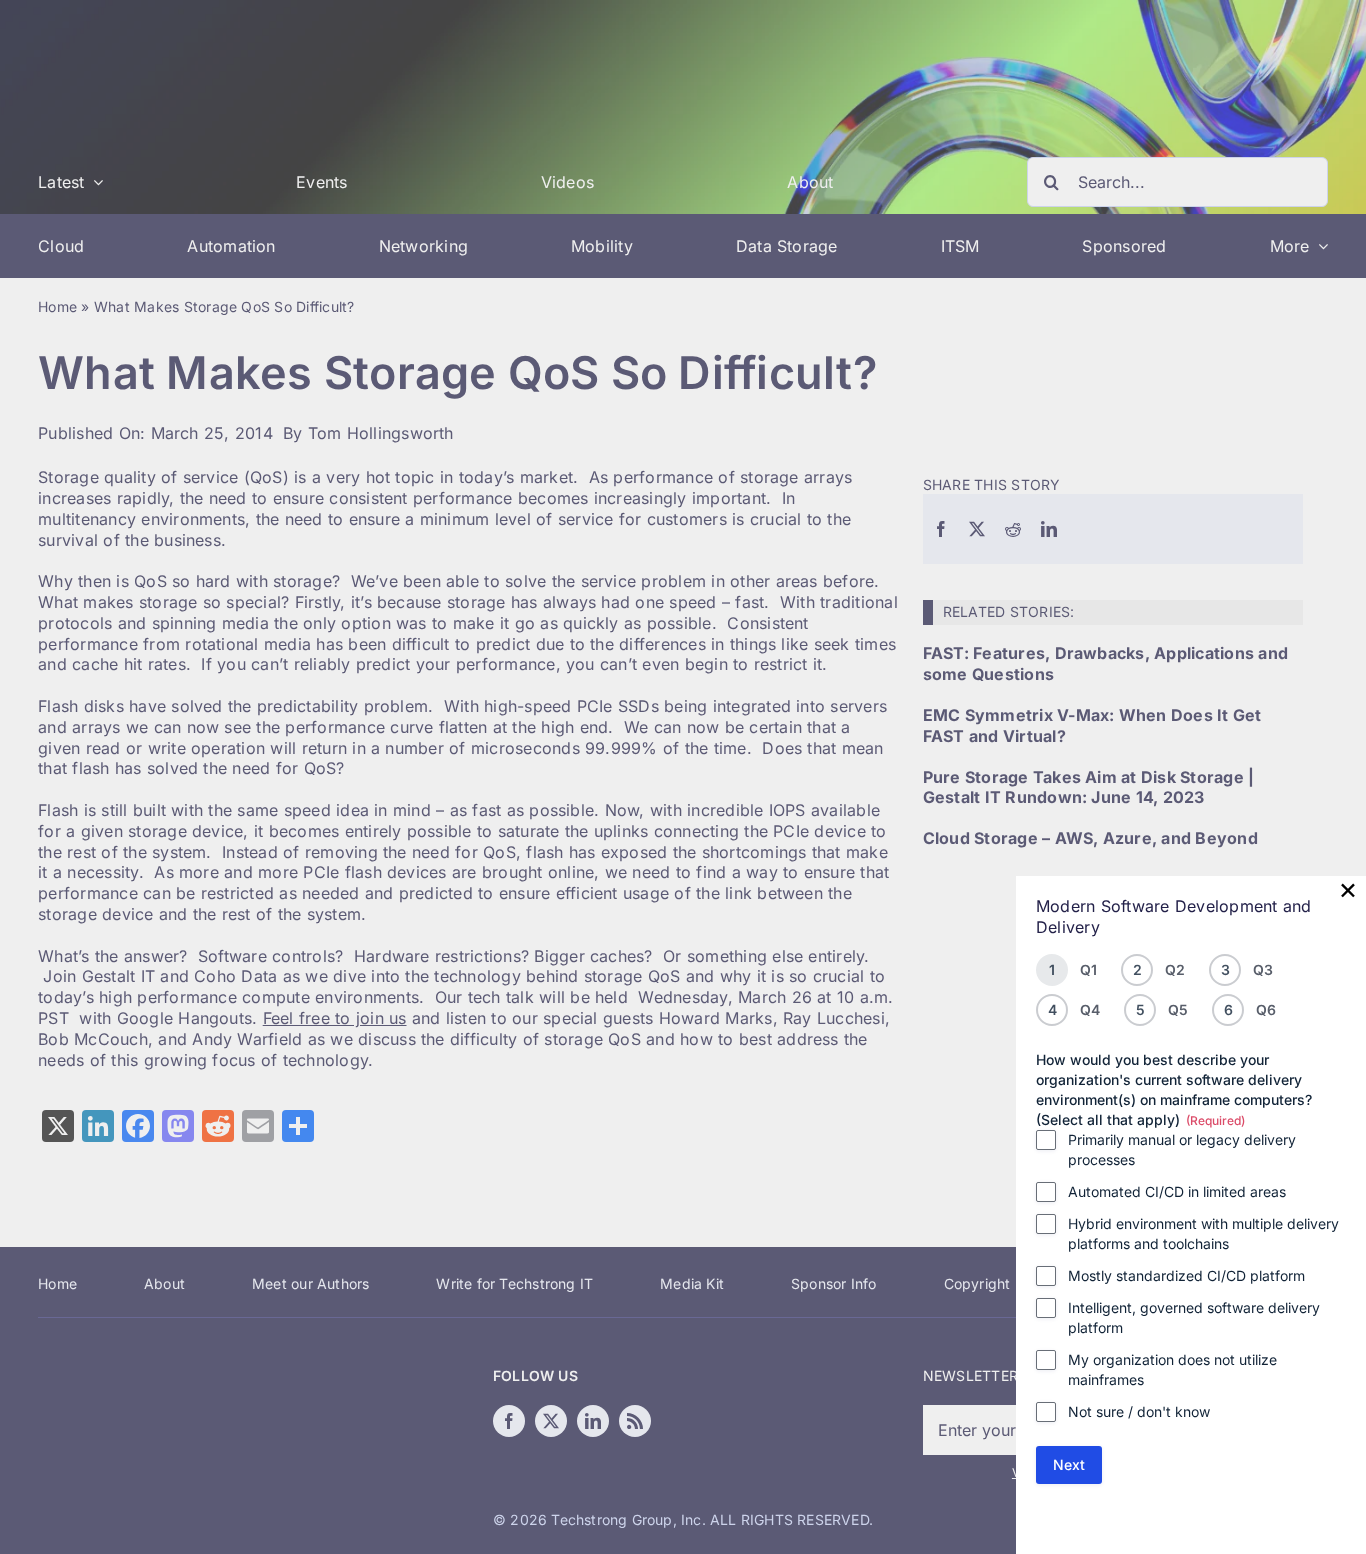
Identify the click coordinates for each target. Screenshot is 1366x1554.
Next (1069, 1464)
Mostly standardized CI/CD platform (1186, 1275)
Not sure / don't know (1139, 1411)
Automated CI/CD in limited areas (1177, 1191)
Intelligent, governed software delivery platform (1194, 1317)
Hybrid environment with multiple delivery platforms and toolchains (1203, 1233)
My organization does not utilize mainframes (1172, 1369)
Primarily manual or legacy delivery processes (1182, 1149)
